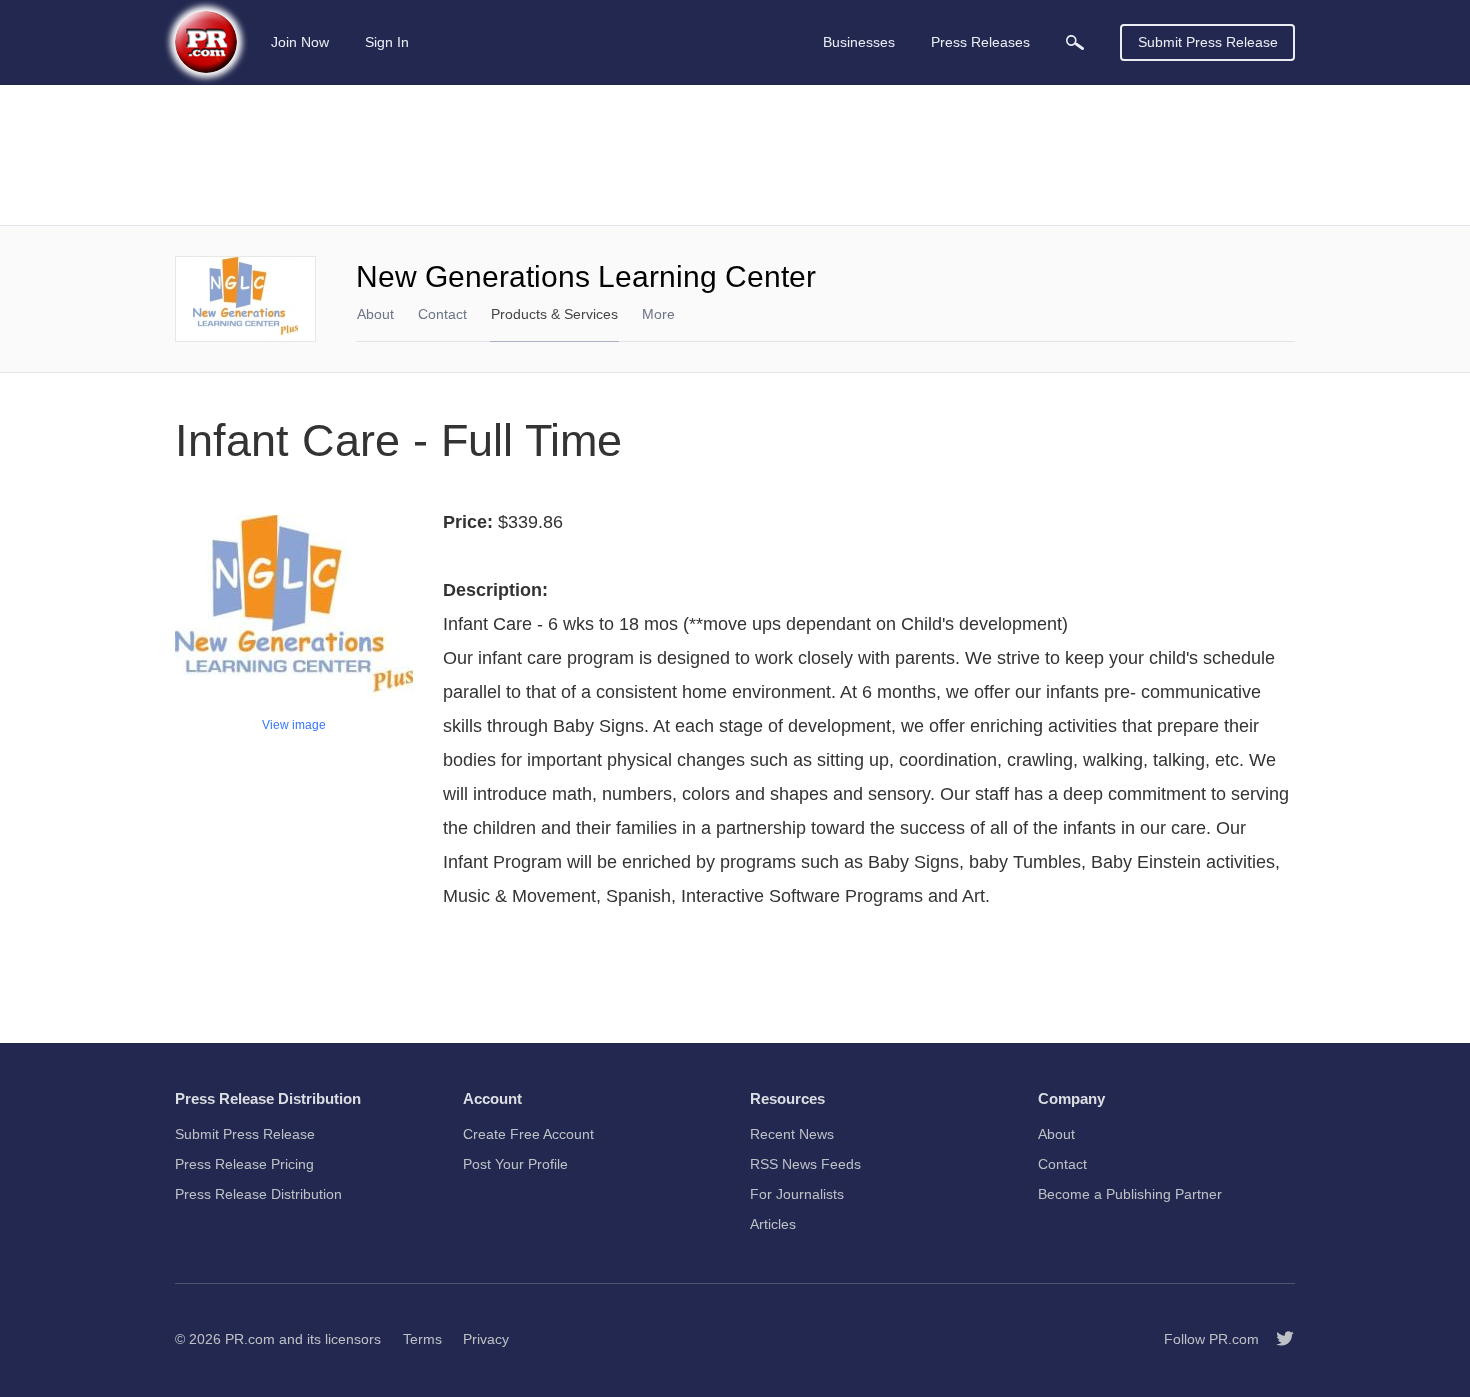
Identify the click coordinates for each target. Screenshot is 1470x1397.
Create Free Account (528, 1134)
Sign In (387, 42)
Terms (422, 1339)
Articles (773, 1224)
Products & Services (554, 314)
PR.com (250, 1339)
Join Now (300, 42)
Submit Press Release (1208, 42)
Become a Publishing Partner (1130, 1194)
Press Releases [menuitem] (980, 42)
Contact (442, 314)
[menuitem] (1075, 42)
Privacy (486, 1339)
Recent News (792, 1134)
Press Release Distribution (258, 1194)
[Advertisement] (735, 155)
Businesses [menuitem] (859, 42)
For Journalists (797, 1194)
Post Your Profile (515, 1164)
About (375, 314)
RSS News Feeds (805, 1164)
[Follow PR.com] (1277, 1339)
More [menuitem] (658, 314)
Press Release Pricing (244, 1164)
